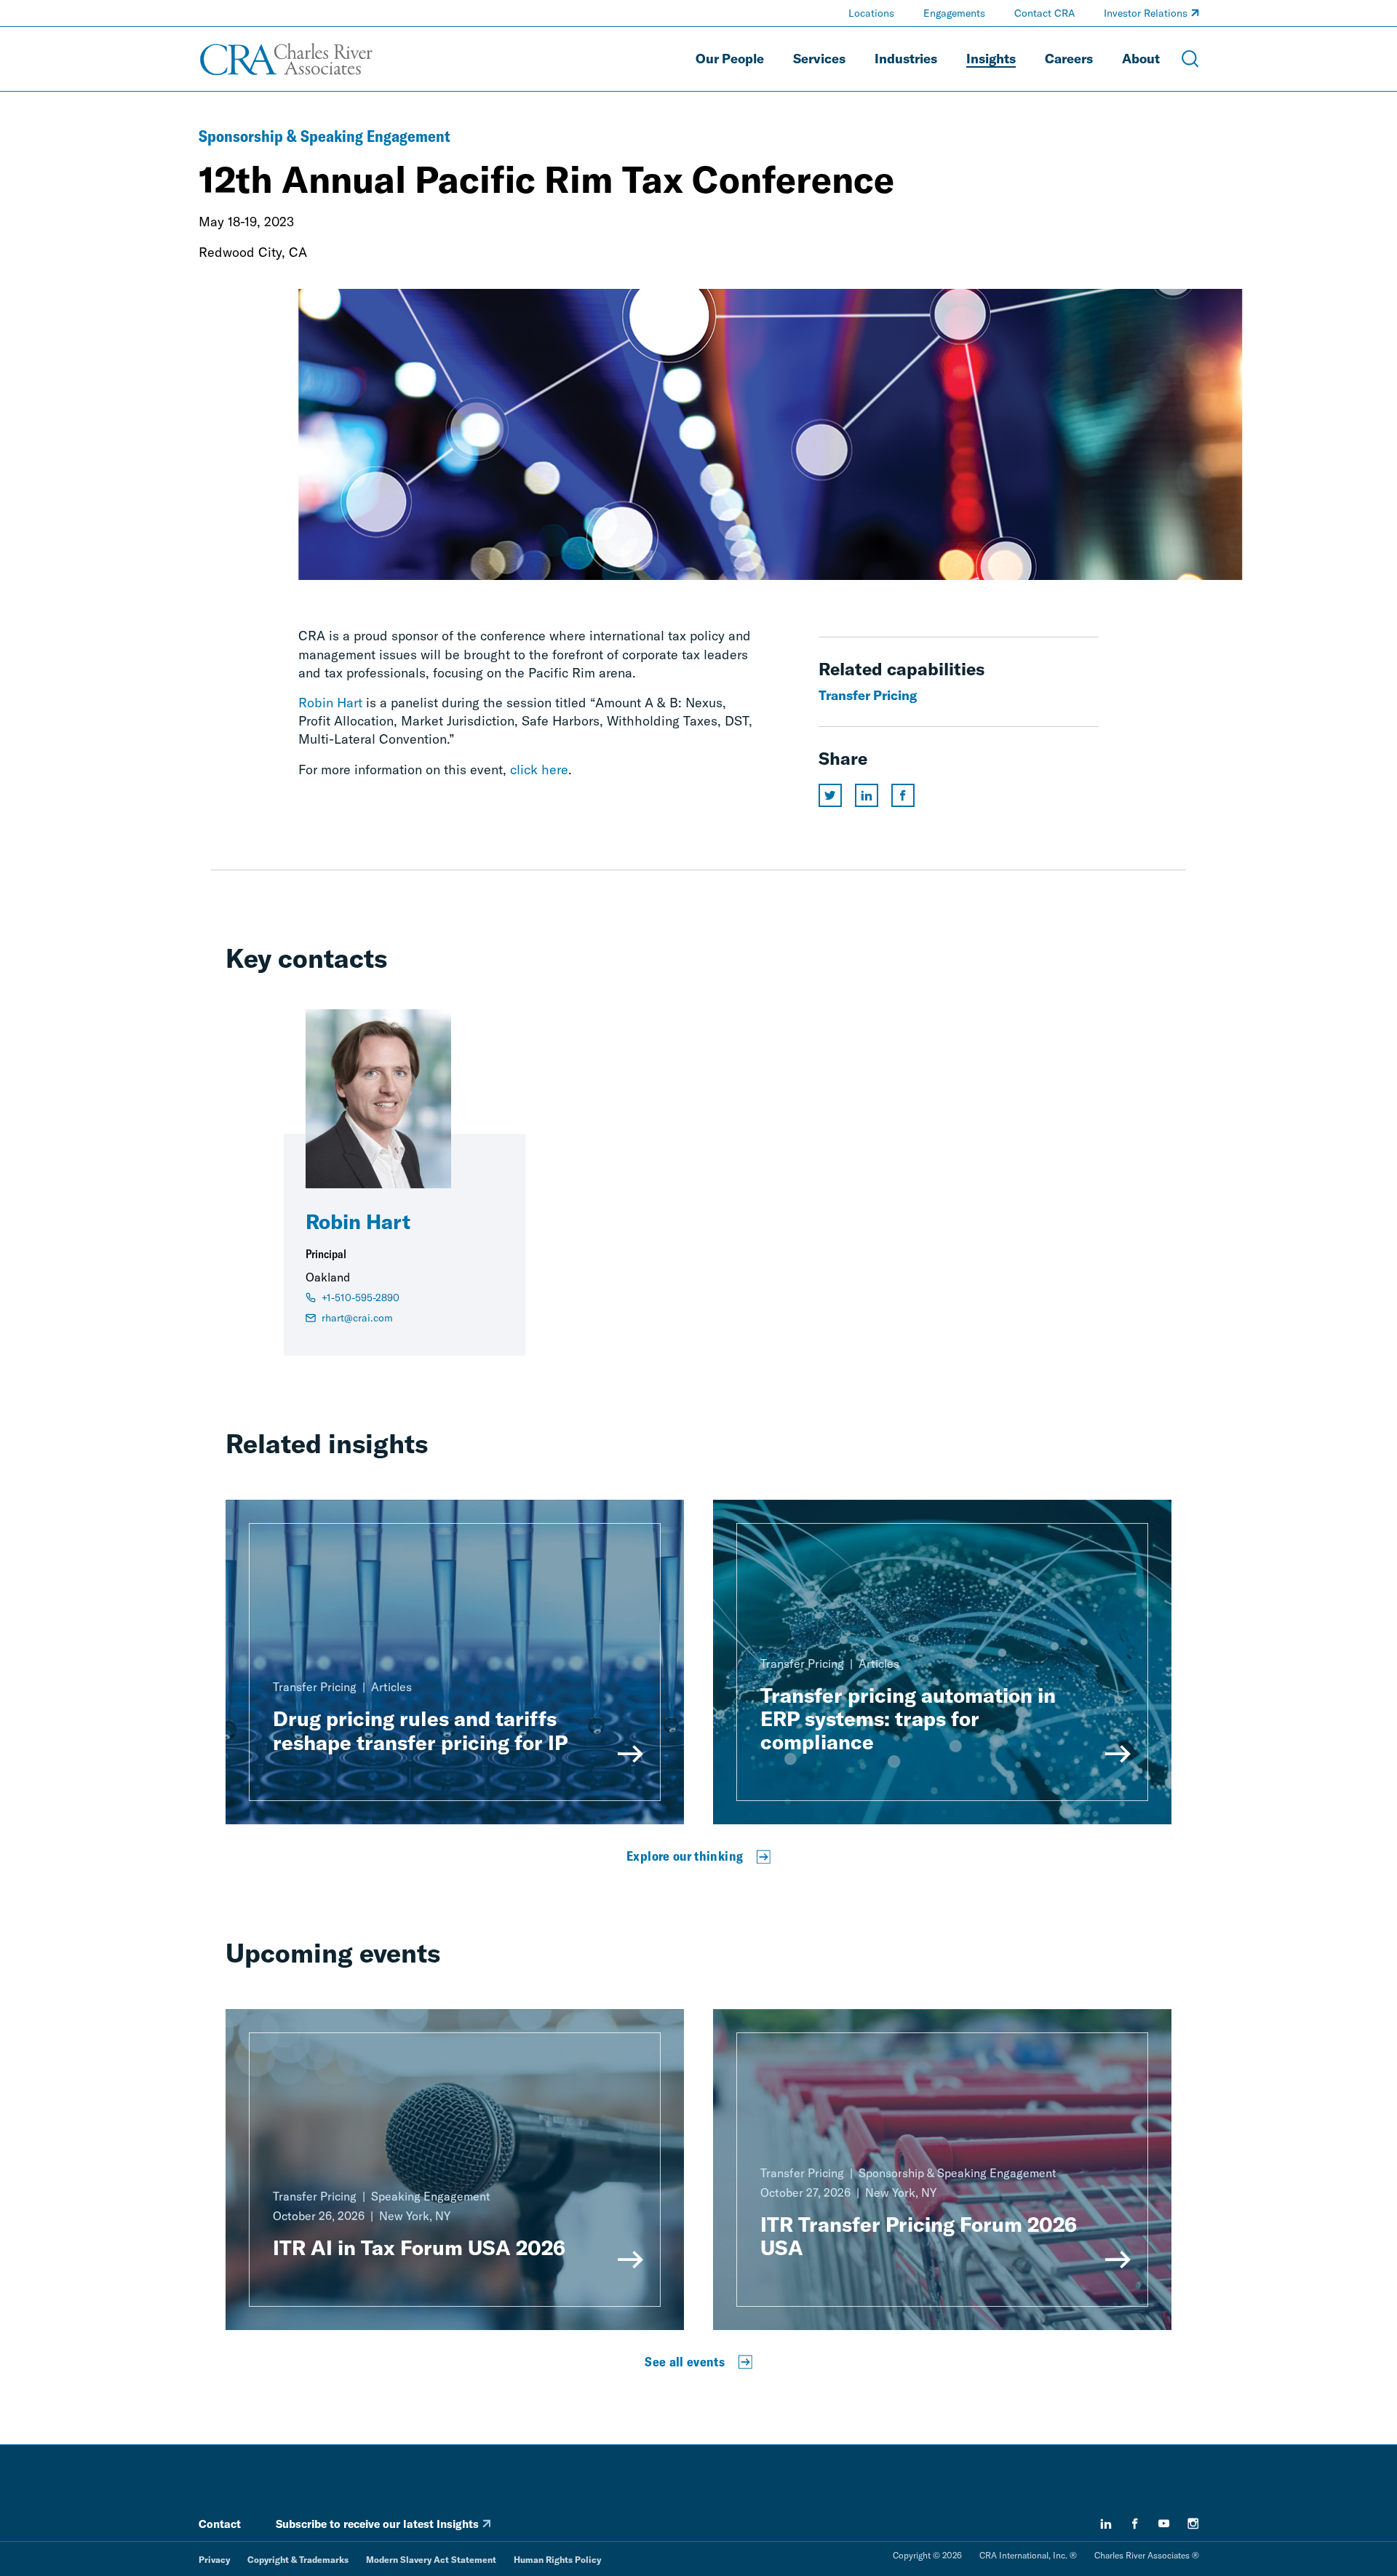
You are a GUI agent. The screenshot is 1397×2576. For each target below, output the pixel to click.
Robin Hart (330, 703)
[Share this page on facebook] (903, 795)
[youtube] (1164, 2524)
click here (539, 770)
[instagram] (1193, 2524)
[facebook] (1135, 2524)
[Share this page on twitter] (830, 795)
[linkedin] (1106, 2524)
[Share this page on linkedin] (867, 795)
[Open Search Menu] (1190, 59)
